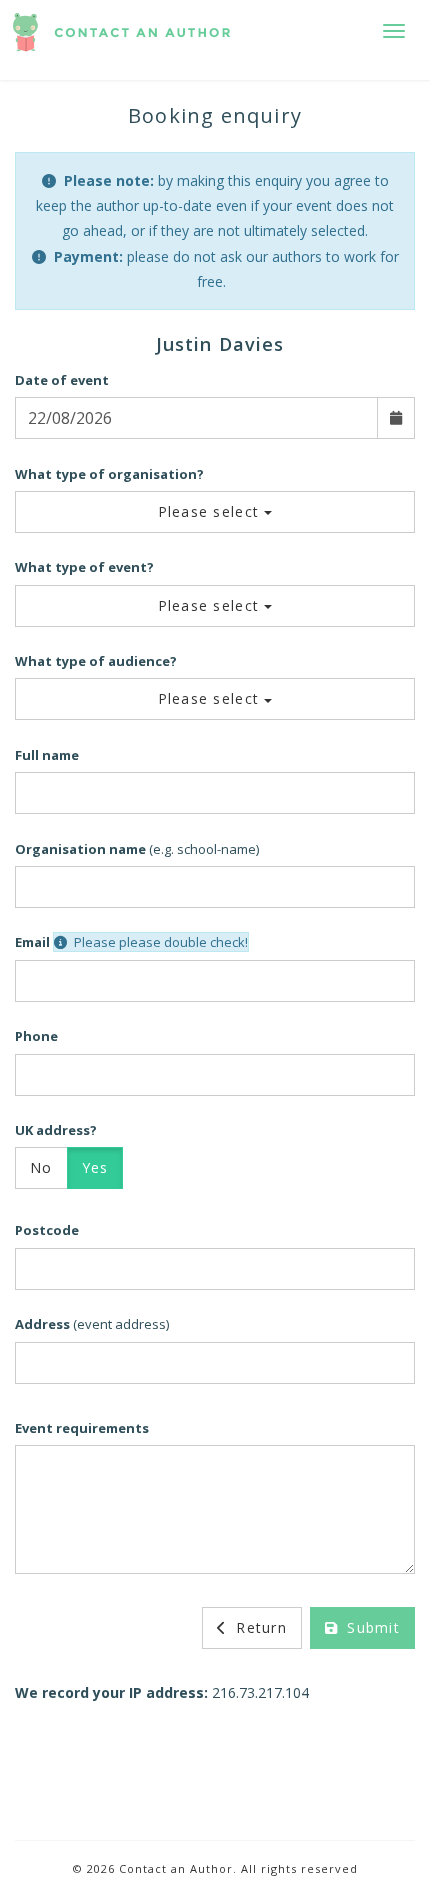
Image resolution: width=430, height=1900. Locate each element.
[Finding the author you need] (122, 40)
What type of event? (84, 567)
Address (42, 1324)
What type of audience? (96, 661)
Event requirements (82, 1428)
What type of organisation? (109, 474)
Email (32, 942)
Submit (371, 1627)
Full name (47, 755)
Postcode (47, 1230)
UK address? (56, 1130)
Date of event (62, 380)
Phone (36, 1036)
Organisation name (80, 849)
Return (259, 1627)
